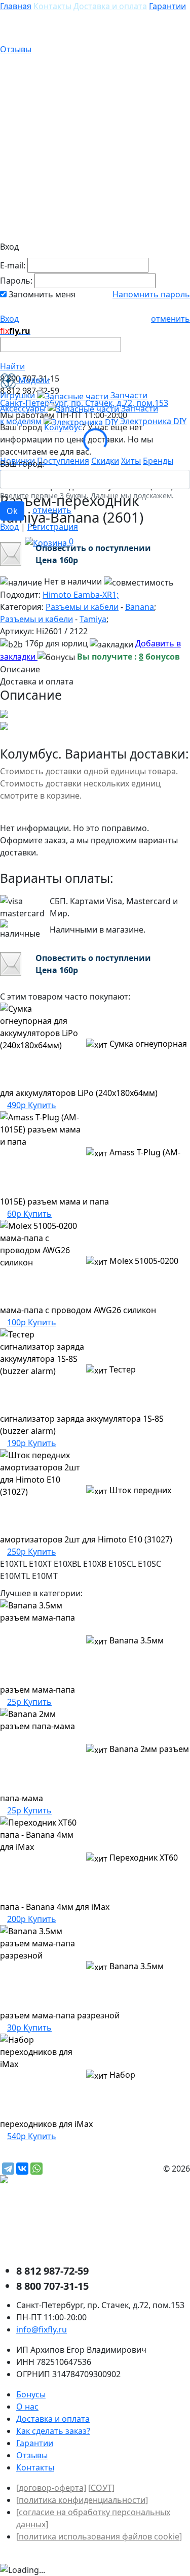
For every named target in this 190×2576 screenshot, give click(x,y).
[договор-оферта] (51, 2488)
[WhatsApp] (36, 2169)
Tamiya (93, 619)
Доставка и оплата (110, 6)
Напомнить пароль (151, 294)
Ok (12, 511)
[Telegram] (8, 2169)
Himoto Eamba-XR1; (81, 595)
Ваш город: (22, 464)
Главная (16, 6)
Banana (140, 607)
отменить (170, 319)
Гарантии (167, 6)
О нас (27, 2407)
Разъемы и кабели (82, 607)
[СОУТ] (101, 2488)
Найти (12, 366)
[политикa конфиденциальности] (82, 2500)
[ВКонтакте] (22, 2169)
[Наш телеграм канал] (49, 2181)
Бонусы (31, 2394)
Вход (9, 319)
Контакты (52, 6)
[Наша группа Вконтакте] (76, 2225)
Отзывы (16, 49)
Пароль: (16, 281)
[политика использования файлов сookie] (99, 2536)
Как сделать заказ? (53, 2431)
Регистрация (53, 527)
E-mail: (13, 265)
